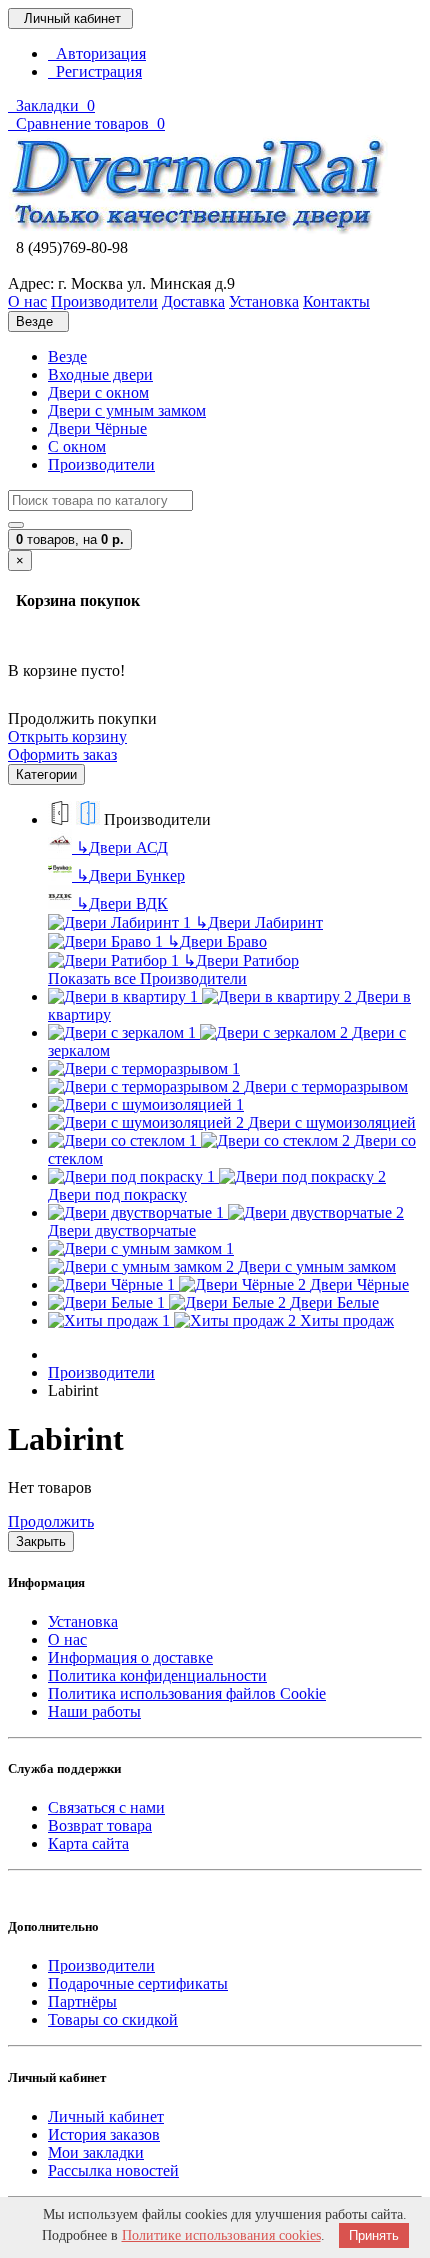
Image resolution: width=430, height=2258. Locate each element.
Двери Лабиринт (259, 922)
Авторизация (97, 53)
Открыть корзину (67, 736)
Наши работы (94, 1711)
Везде (67, 356)
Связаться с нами (106, 1807)
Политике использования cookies (221, 2235)
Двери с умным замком (127, 410)
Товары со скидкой (113, 2019)
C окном (77, 446)
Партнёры (82, 2001)
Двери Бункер (130, 875)
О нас (67, 1639)
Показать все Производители (147, 978)
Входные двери (100, 374)
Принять (374, 2235)
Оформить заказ (62, 754)
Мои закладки (96, 2152)
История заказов (104, 2134)
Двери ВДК (122, 903)
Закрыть (41, 1541)
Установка (83, 1621)
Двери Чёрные (97, 428)
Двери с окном (98, 392)
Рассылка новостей (113, 2170)
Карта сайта (88, 1843)
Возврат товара (100, 1825)
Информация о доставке (130, 1657)
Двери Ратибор (241, 960)
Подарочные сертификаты (138, 1983)
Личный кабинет (106, 2116)
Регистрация (95, 71)
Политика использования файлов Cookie (187, 1693)
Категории (46, 774)
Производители (101, 464)
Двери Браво (217, 941)
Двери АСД (122, 847)
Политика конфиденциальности (157, 1675)
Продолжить (51, 1521)
